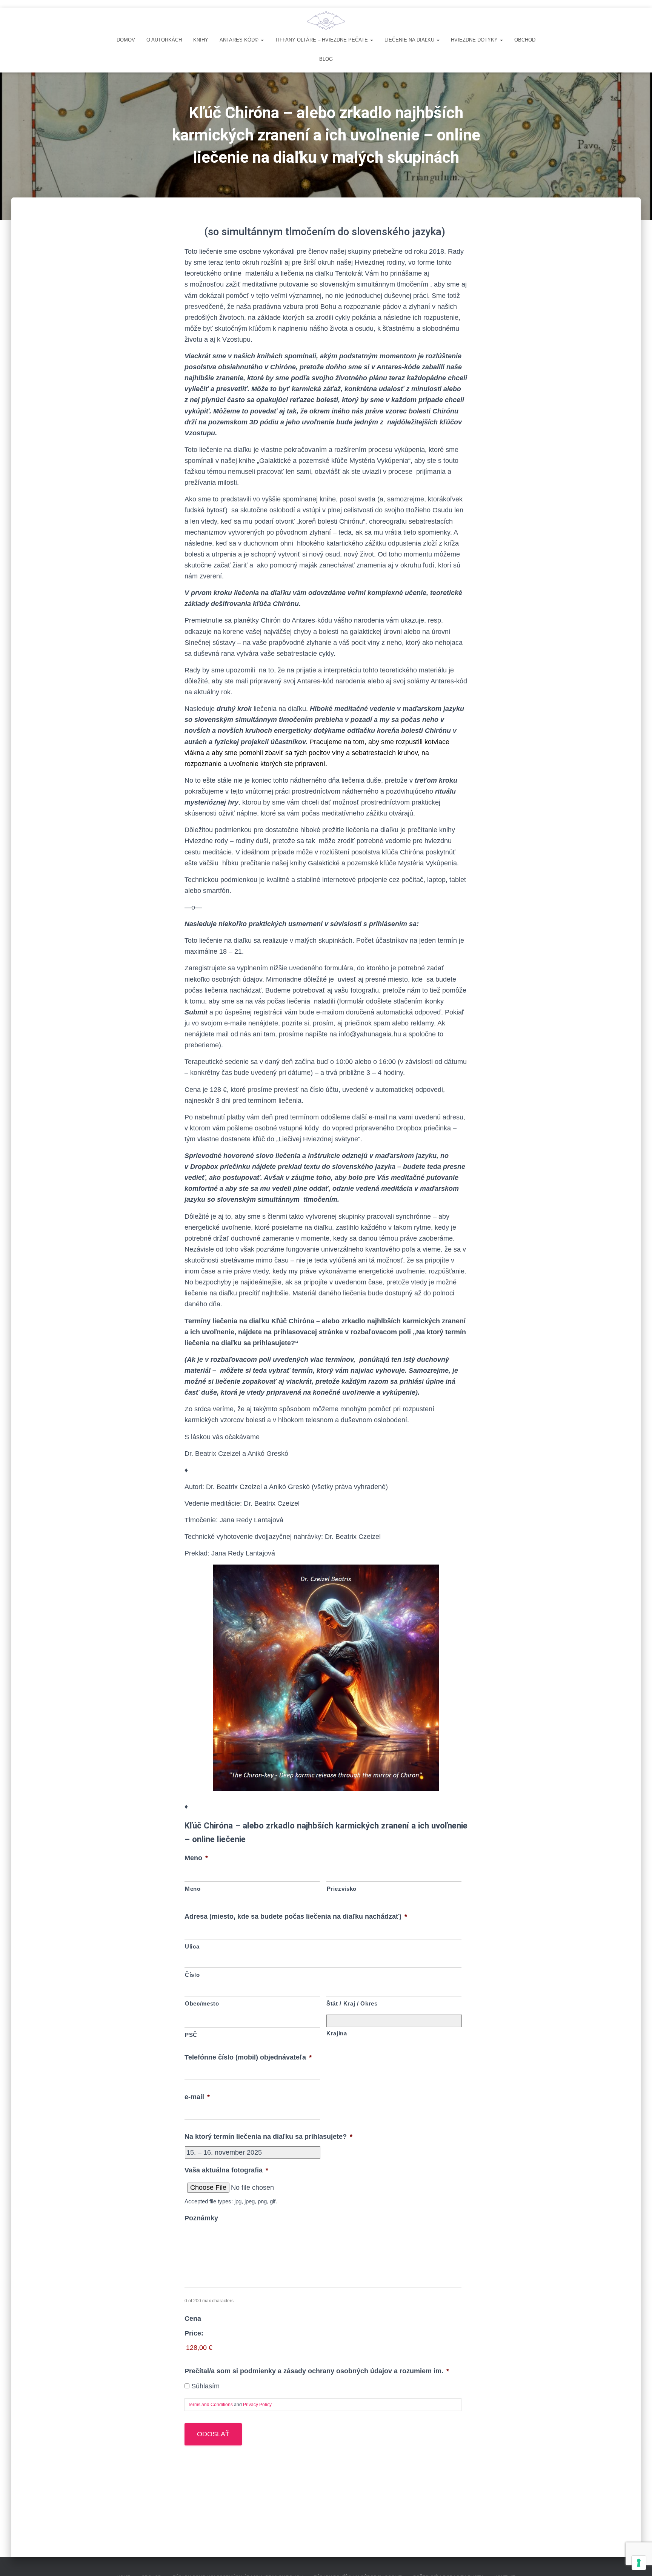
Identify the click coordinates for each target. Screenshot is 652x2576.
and (230, 2405)
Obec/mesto (202, 2004)
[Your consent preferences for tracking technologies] (639, 2563)
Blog (326, 59)
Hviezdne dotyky (475, 40)
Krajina (337, 2033)
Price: (194, 2333)
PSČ (191, 2035)
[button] (262, 40)
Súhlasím (205, 2386)
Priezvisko (342, 1889)
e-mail (197, 2097)
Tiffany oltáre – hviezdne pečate (322, 40)
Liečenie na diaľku (410, 40)
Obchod (525, 40)
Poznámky (201, 2218)
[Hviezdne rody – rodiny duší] (326, 21)
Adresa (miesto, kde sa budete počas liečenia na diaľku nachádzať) (296, 1916)
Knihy (201, 40)
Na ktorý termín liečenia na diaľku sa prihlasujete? (268, 2137)
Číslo (192, 1975)
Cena (193, 2319)
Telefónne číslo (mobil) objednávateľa (248, 2057)
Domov (126, 40)
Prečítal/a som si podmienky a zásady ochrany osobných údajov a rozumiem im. (317, 2371)
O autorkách (164, 40)
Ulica (192, 1947)
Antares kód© (240, 40)
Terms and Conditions (210, 2405)
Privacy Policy (257, 2405)
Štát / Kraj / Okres (352, 2004)
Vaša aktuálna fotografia (226, 2170)
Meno (196, 1858)
